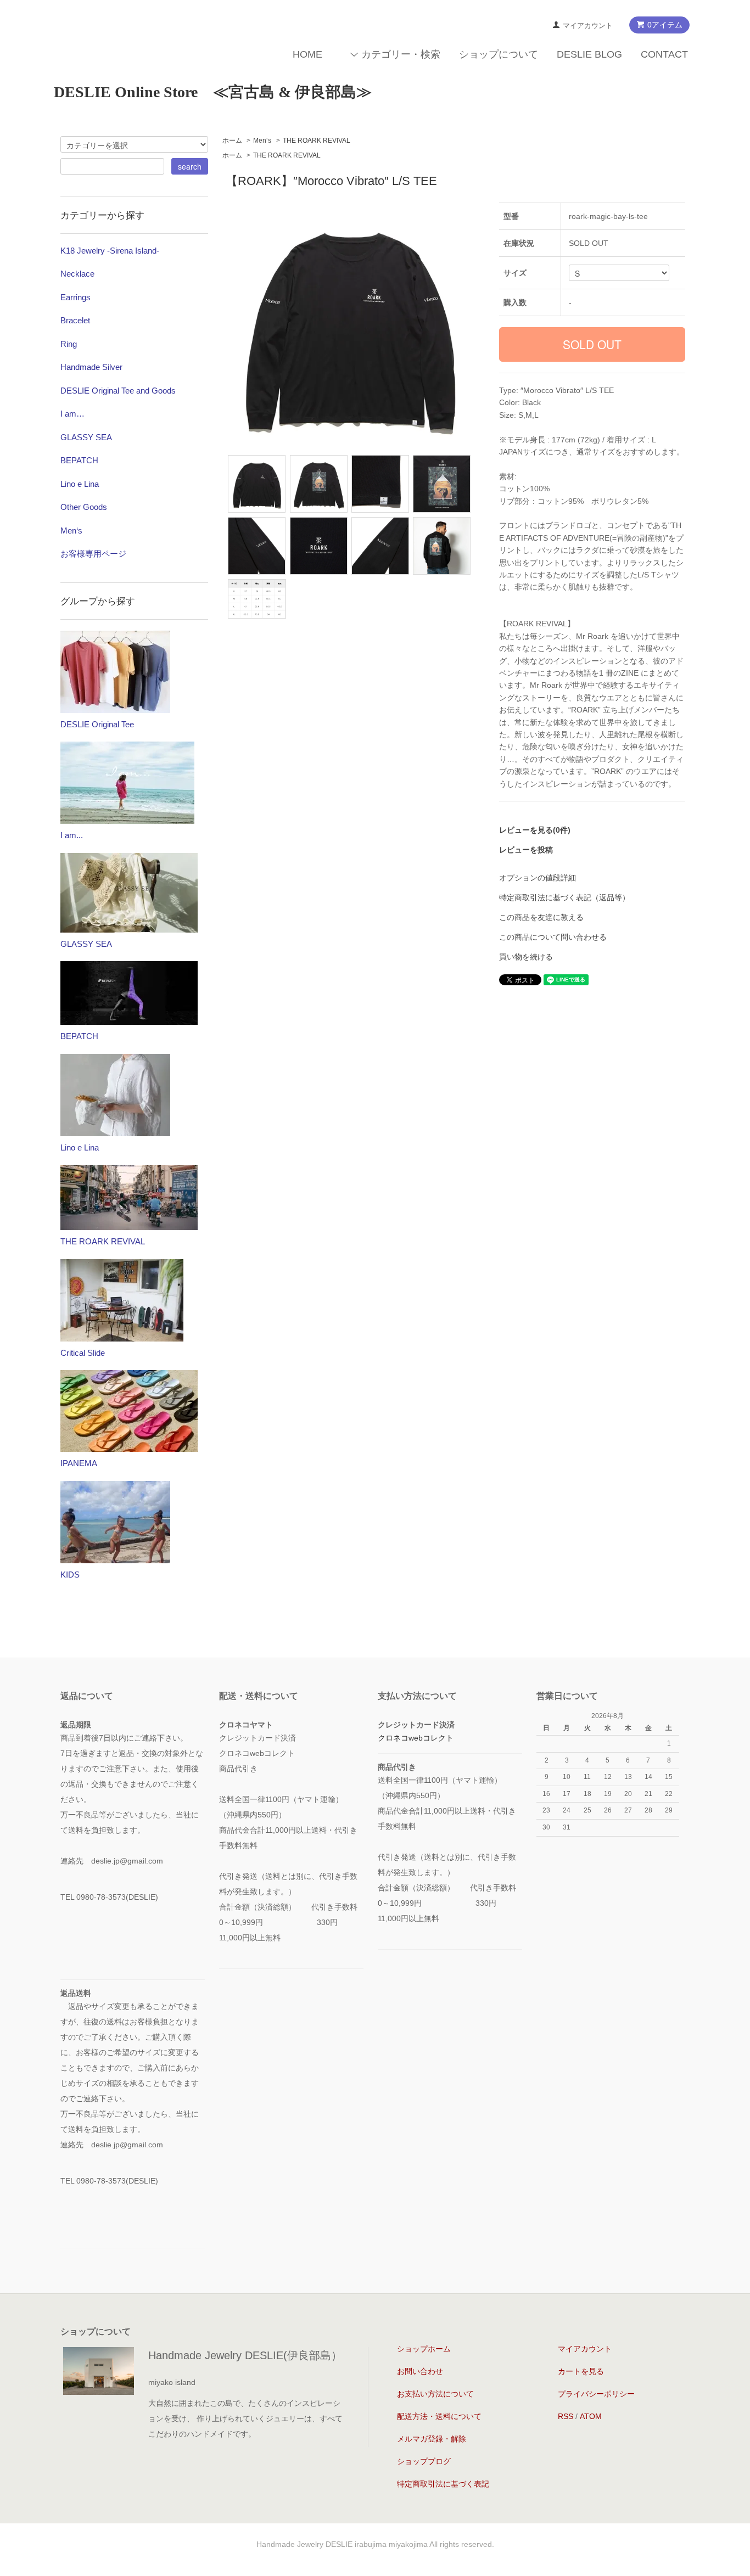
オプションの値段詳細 (538, 878)
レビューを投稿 (526, 850)
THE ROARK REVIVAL (317, 141)
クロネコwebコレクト (416, 1738)
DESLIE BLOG (589, 54)
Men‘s (262, 141)
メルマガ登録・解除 (432, 2439)
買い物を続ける (526, 957)
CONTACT (664, 54)
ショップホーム (424, 2349)
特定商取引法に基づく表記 (443, 2484)
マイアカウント (588, 26)
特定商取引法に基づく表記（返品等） (564, 897)
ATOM (591, 2416)
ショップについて (499, 54)
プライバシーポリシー (596, 2394)
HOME (307, 54)
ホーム (232, 141)
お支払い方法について (435, 2394)
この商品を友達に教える (541, 917)
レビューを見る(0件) (535, 830)
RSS (566, 2416)
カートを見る (581, 2371)
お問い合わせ (420, 2371)
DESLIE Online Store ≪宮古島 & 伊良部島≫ (213, 92)
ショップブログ (424, 2461)
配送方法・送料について (439, 2416)
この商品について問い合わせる (553, 937)
